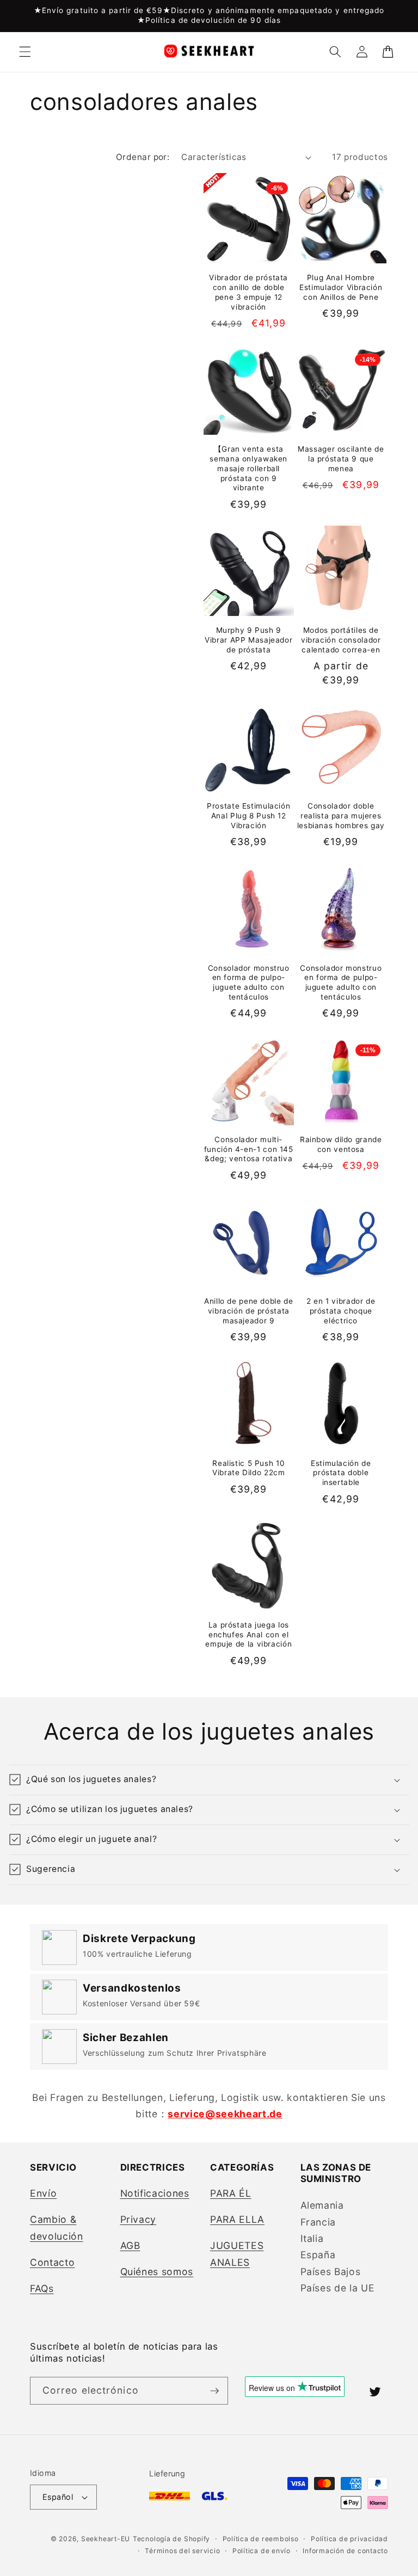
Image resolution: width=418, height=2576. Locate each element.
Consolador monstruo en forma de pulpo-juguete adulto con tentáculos (249, 982)
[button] (25, 52)
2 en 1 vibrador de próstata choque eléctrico (341, 1311)
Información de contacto (345, 2551)
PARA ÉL (231, 2193)
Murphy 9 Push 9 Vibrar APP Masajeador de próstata (248, 640)
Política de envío (262, 2551)
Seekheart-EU (106, 2539)
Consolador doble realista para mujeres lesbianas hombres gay (341, 816)
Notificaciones (155, 2193)
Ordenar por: (143, 157)
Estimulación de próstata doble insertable (341, 1473)
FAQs (42, 2288)
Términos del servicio (182, 2551)
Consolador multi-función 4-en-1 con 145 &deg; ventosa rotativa (249, 1149)
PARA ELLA (237, 2219)
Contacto (52, 2262)
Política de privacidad (349, 2539)
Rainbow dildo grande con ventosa (341, 1144)
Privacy (139, 2219)
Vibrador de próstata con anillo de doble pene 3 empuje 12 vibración (248, 292)
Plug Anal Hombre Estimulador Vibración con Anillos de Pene (341, 287)
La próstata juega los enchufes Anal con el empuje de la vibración (248, 1635)
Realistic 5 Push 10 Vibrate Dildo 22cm (248, 1468)
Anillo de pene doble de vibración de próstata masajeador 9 (249, 1311)
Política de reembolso (261, 2539)
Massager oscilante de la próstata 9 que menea (341, 459)
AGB (130, 2245)
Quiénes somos (157, 2272)
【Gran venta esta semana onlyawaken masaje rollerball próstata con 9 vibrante (248, 468)
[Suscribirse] (214, 2391)
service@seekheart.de (225, 2114)
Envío (43, 2193)
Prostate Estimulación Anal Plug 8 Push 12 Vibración (248, 816)
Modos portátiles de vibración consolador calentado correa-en (341, 640)
